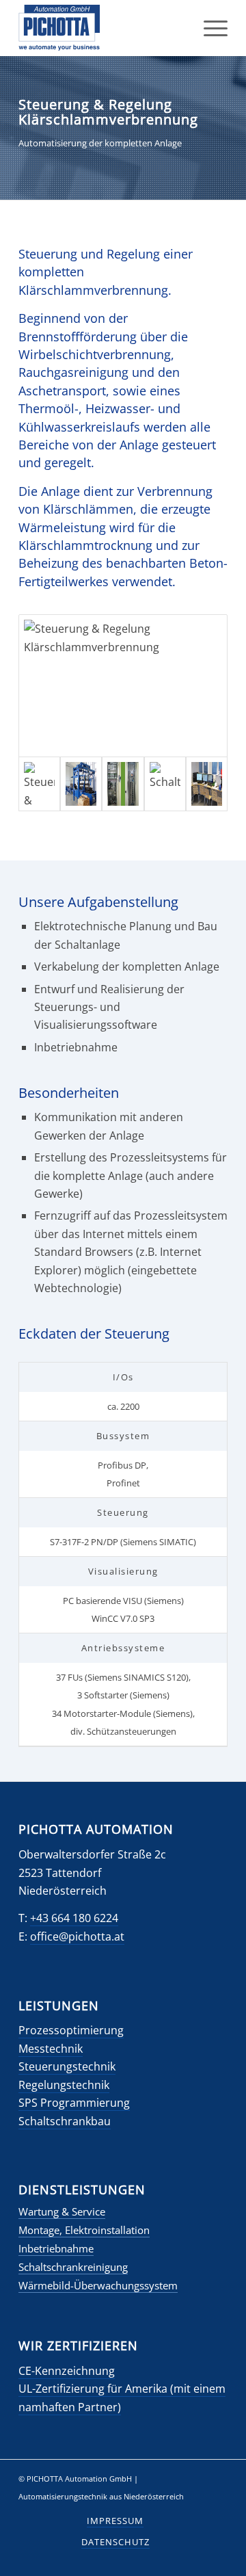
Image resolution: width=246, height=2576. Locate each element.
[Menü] (209, 28)
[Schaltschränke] (123, 784)
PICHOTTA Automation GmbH (79, 2479)
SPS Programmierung (74, 2103)
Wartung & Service (62, 2211)
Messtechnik (51, 2049)
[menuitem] (209, 28)
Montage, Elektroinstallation (84, 2230)
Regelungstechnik (64, 2085)
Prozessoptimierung (71, 2030)
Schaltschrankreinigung (73, 2267)
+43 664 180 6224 (74, 1918)
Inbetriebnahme (56, 2248)
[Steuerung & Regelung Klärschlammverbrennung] (123, 686)
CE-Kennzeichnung (67, 2371)
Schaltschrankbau (65, 2121)
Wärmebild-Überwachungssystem (98, 2285)
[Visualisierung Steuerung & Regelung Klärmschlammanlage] (207, 784)
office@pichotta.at (77, 1936)
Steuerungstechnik (67, 2066)
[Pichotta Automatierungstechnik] (102, 28)
